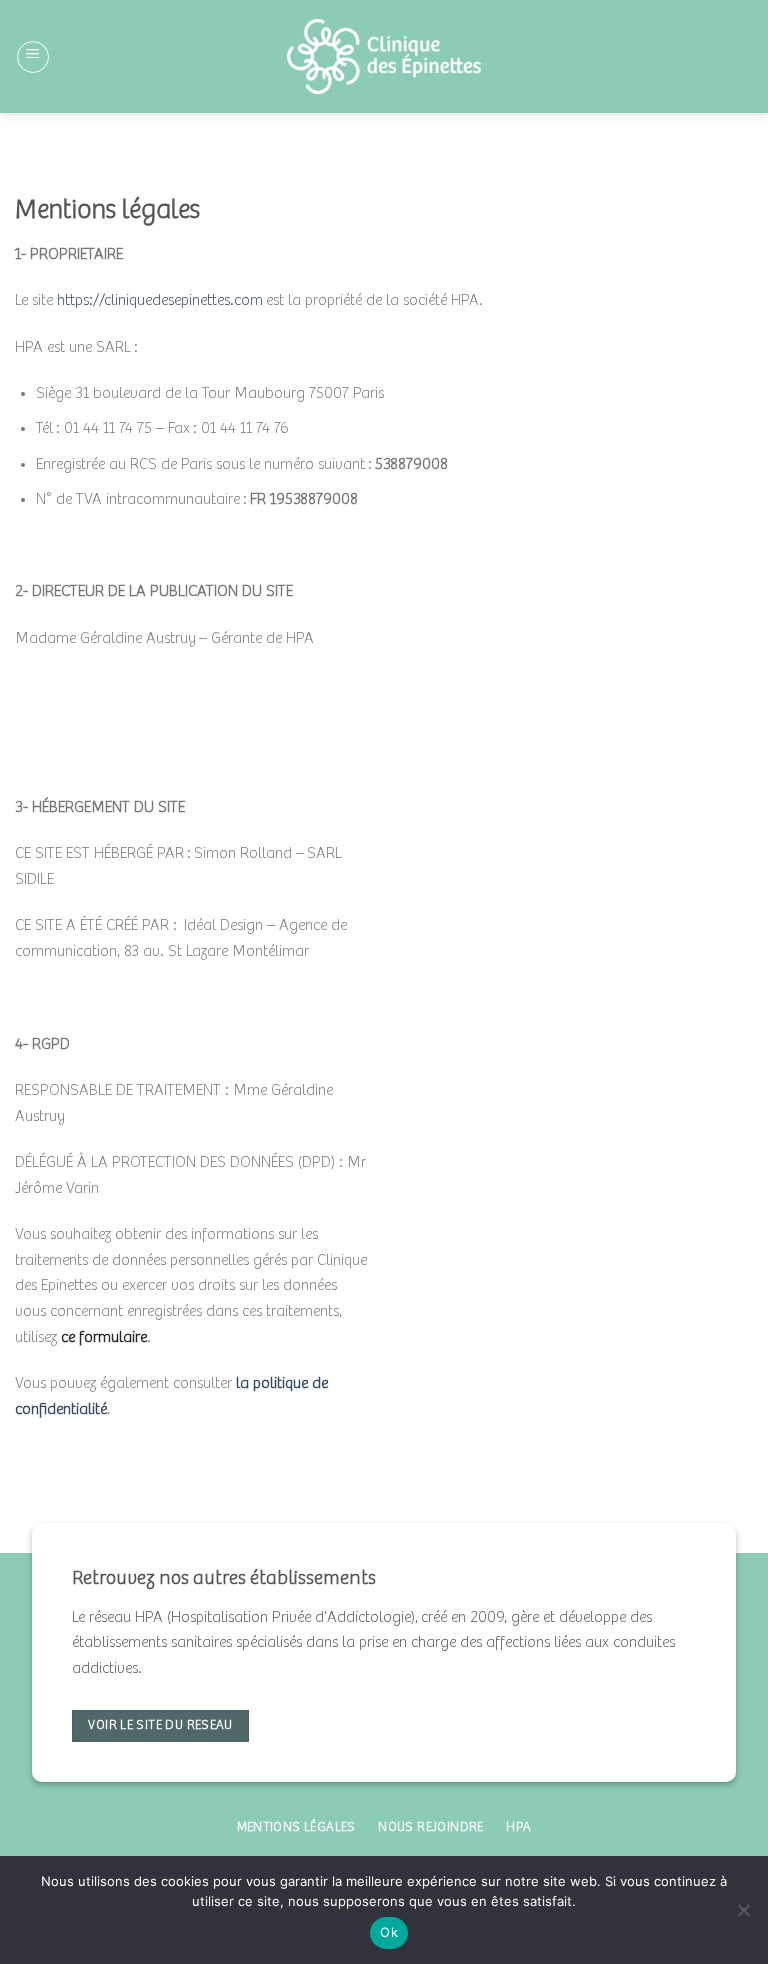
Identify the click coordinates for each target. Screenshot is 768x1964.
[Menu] (33, 57)
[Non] (743, 1916)
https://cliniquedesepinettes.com (160, 300)
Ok (389, 1932)
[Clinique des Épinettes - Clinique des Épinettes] (384, 56)
